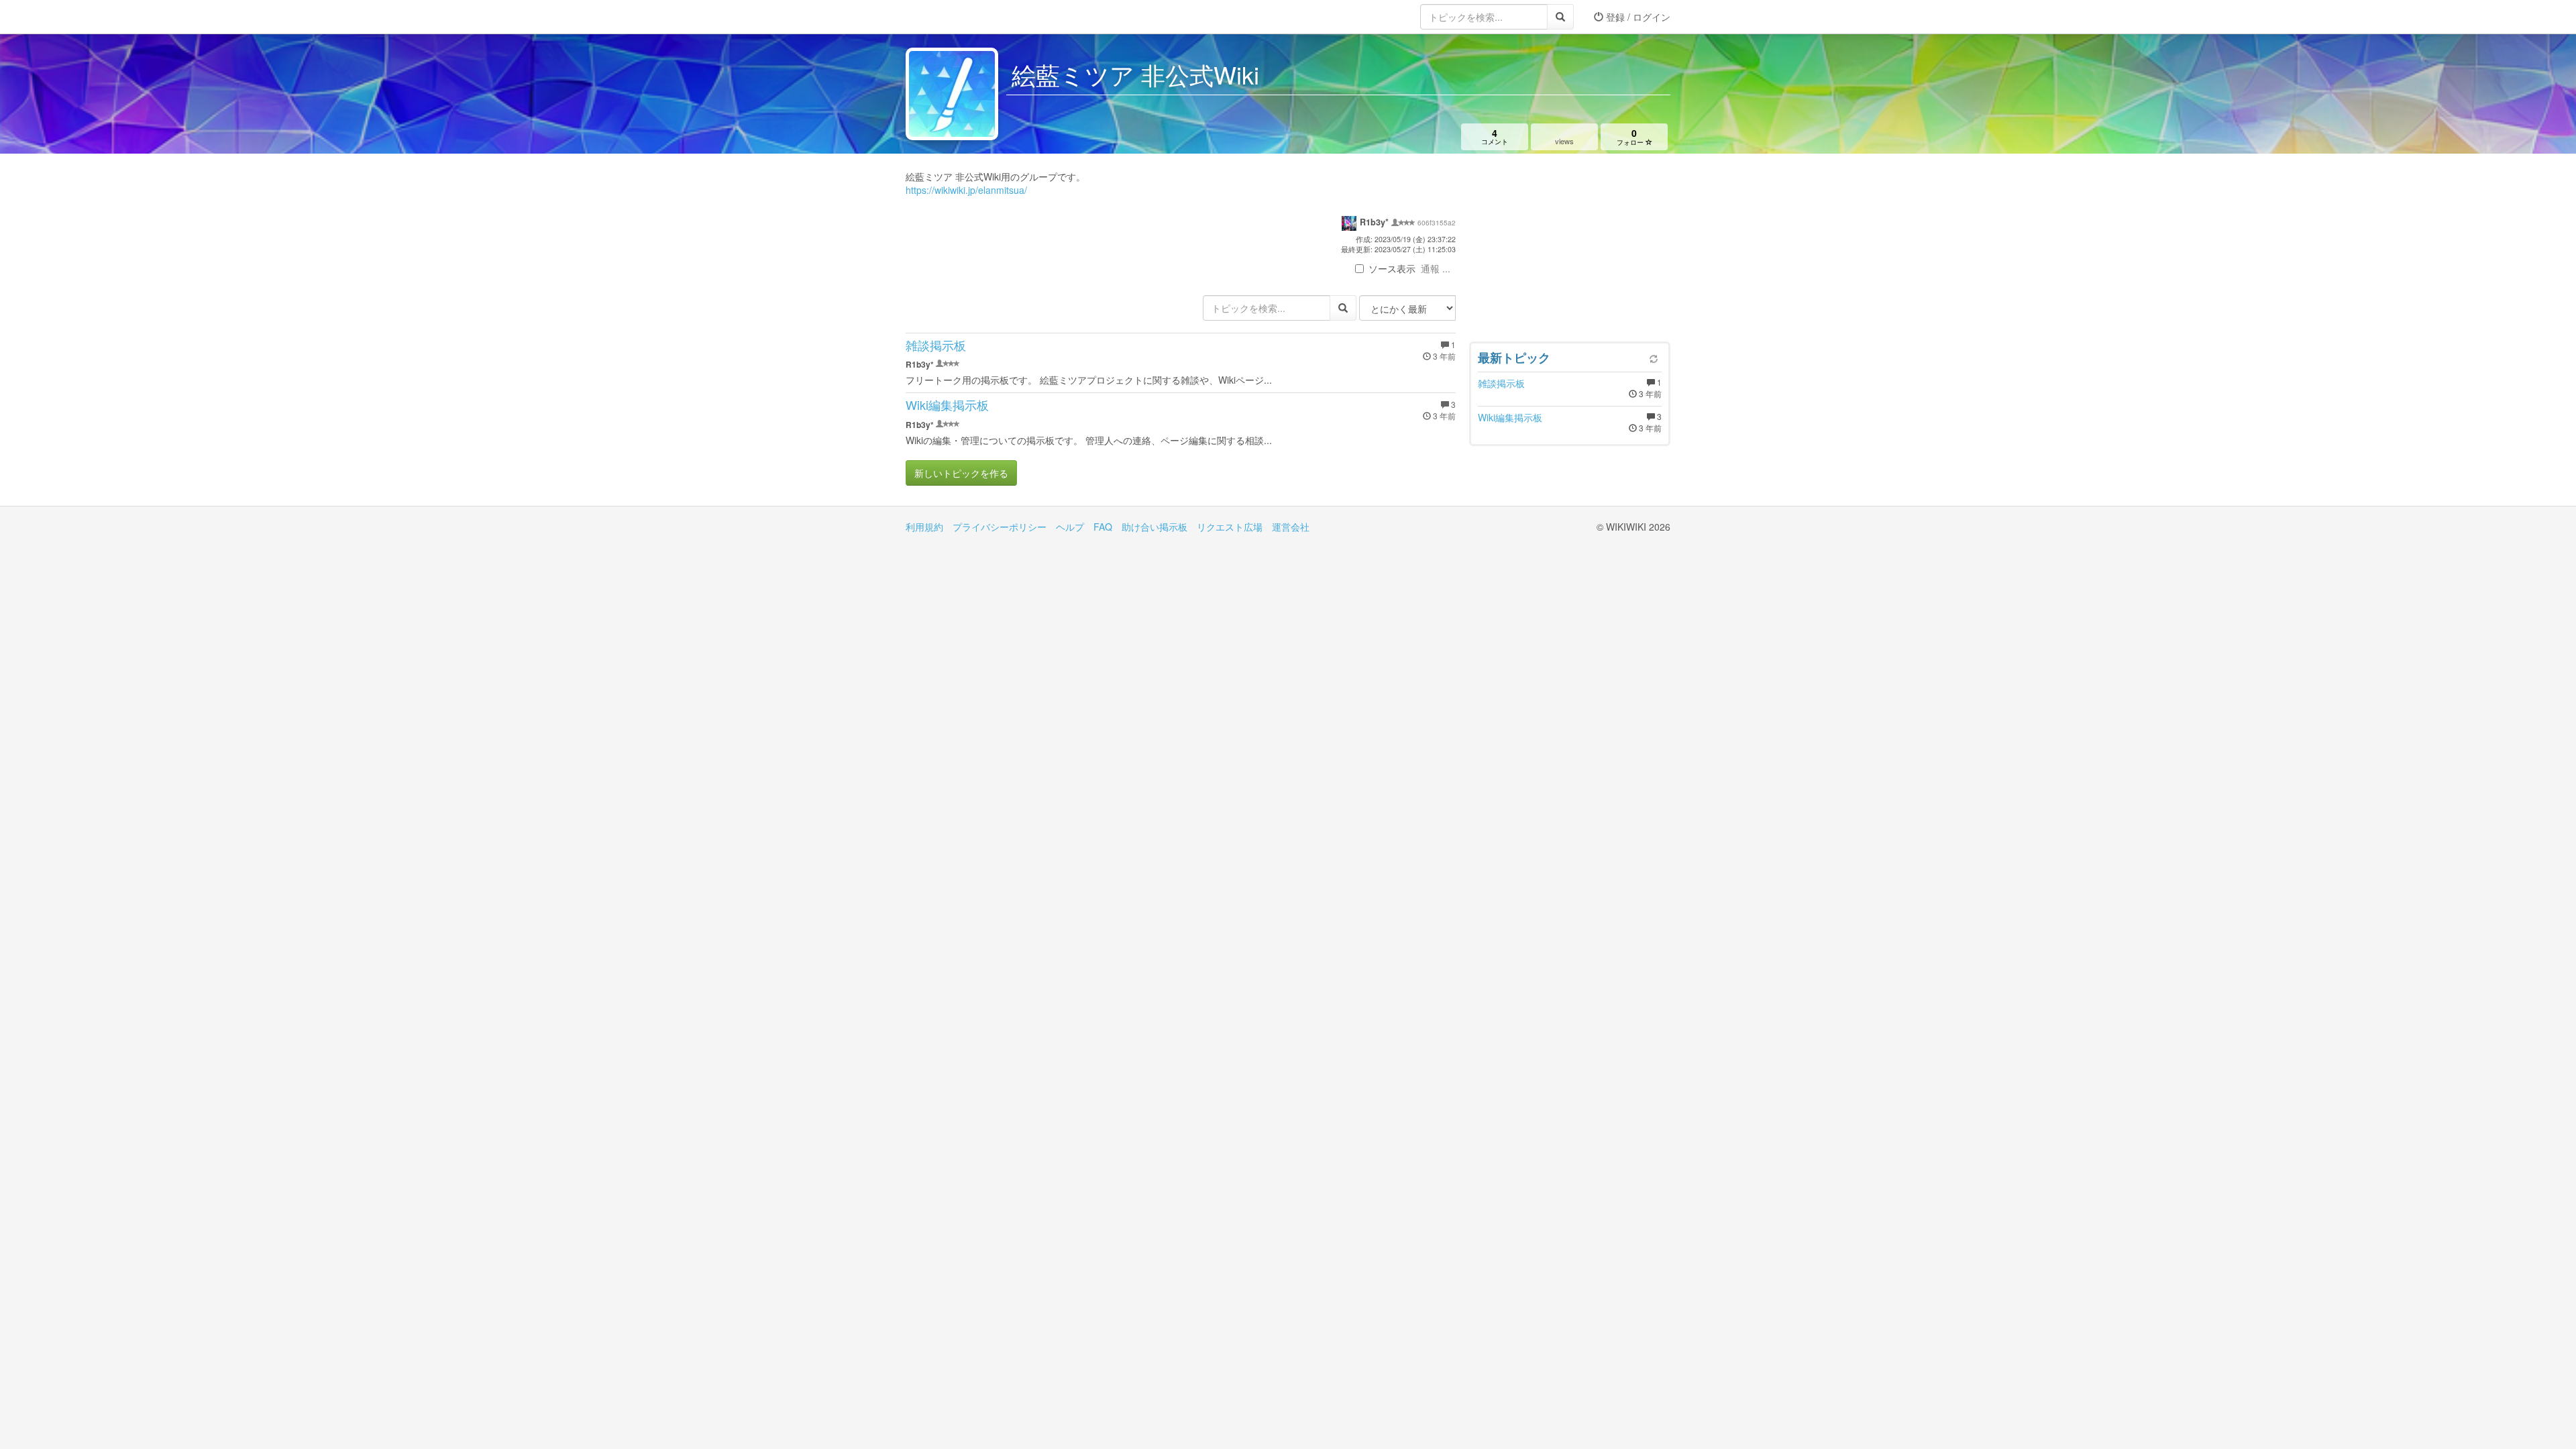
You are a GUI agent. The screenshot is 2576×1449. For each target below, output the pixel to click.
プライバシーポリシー (1000, 527)
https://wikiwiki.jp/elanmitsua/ (966, 190)
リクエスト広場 (1230, 527)
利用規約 (924, 527)
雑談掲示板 (936, 345)
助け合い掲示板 (1155, 527)
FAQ (1103, 527)
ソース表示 (1392, 268)
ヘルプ (1070, 527)
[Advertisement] (1570, 251)
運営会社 (1291, 527)
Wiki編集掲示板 (947, 405)
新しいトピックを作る (961, 473)
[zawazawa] (959, 17)
